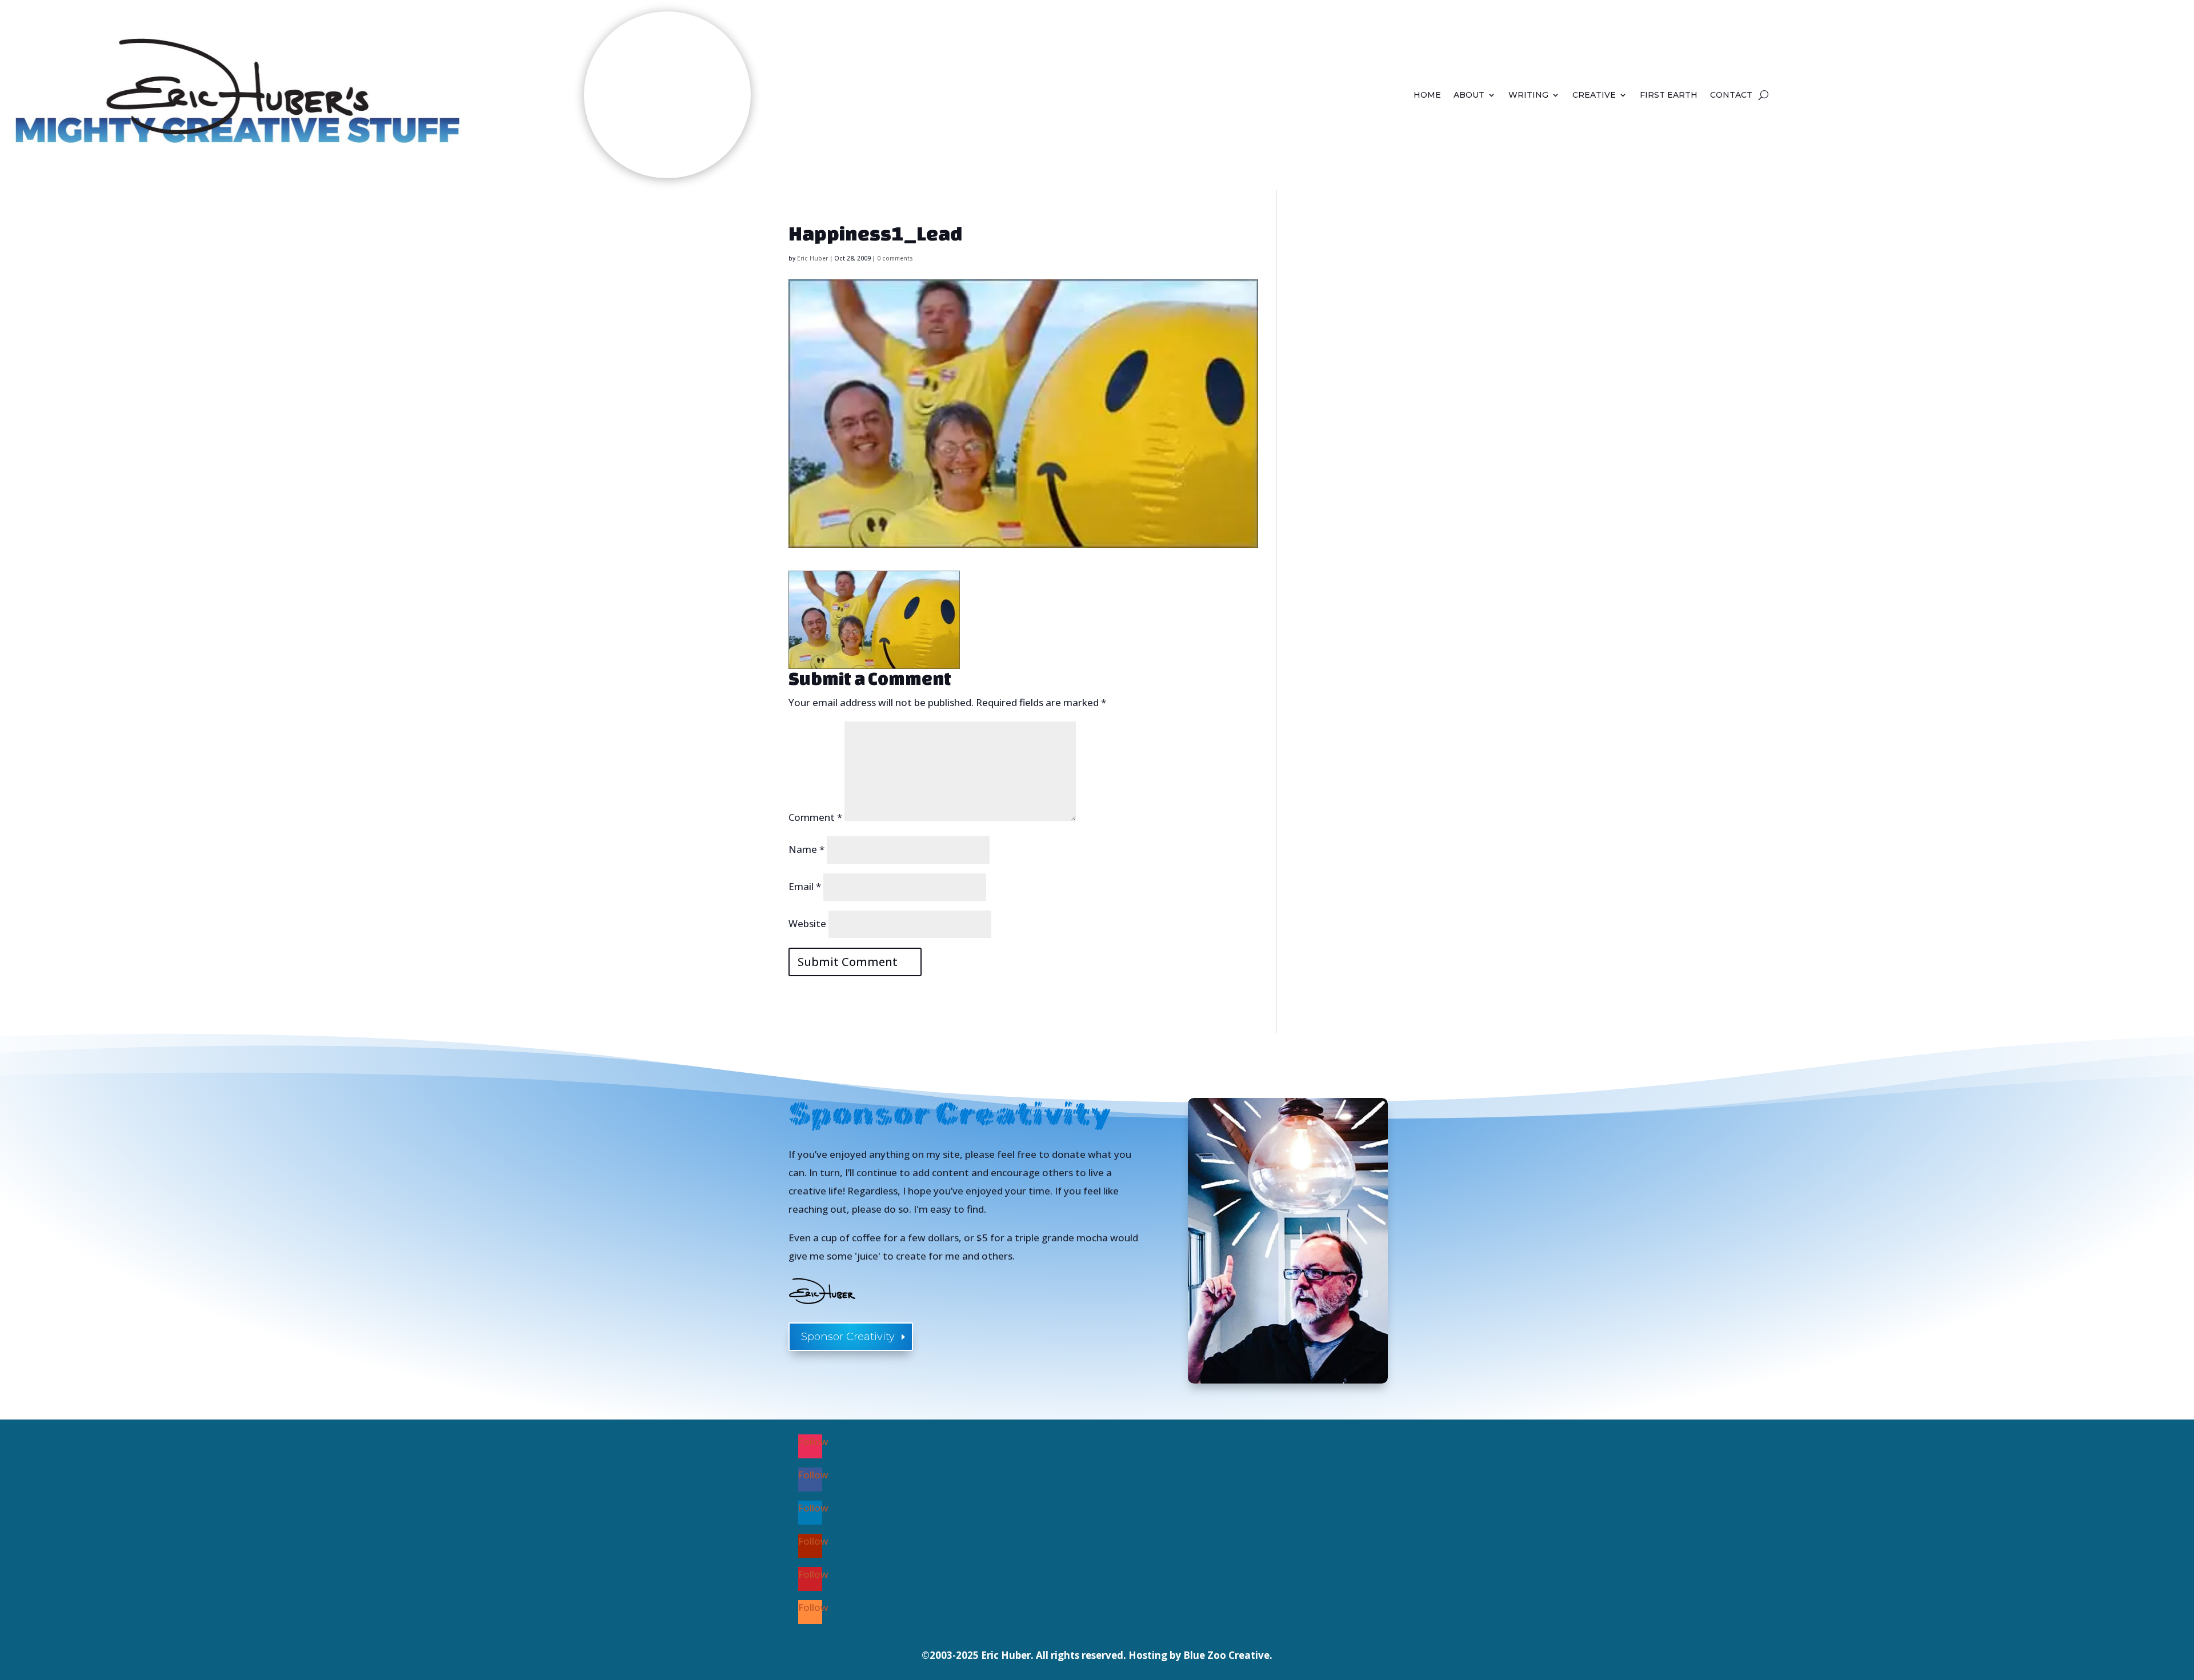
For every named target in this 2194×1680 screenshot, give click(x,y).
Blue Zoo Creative (1226, 1655)
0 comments (895, 258)
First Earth (1669, 95)
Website (807, 923)
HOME (1427, 95)
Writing (1528, 95)
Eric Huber (812, 258)
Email (805, 886)
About (1469, 95)
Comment (815, 817)
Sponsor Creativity (848, 1337)
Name (806, 849)
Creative (1594, 95)
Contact (1731, 95)
